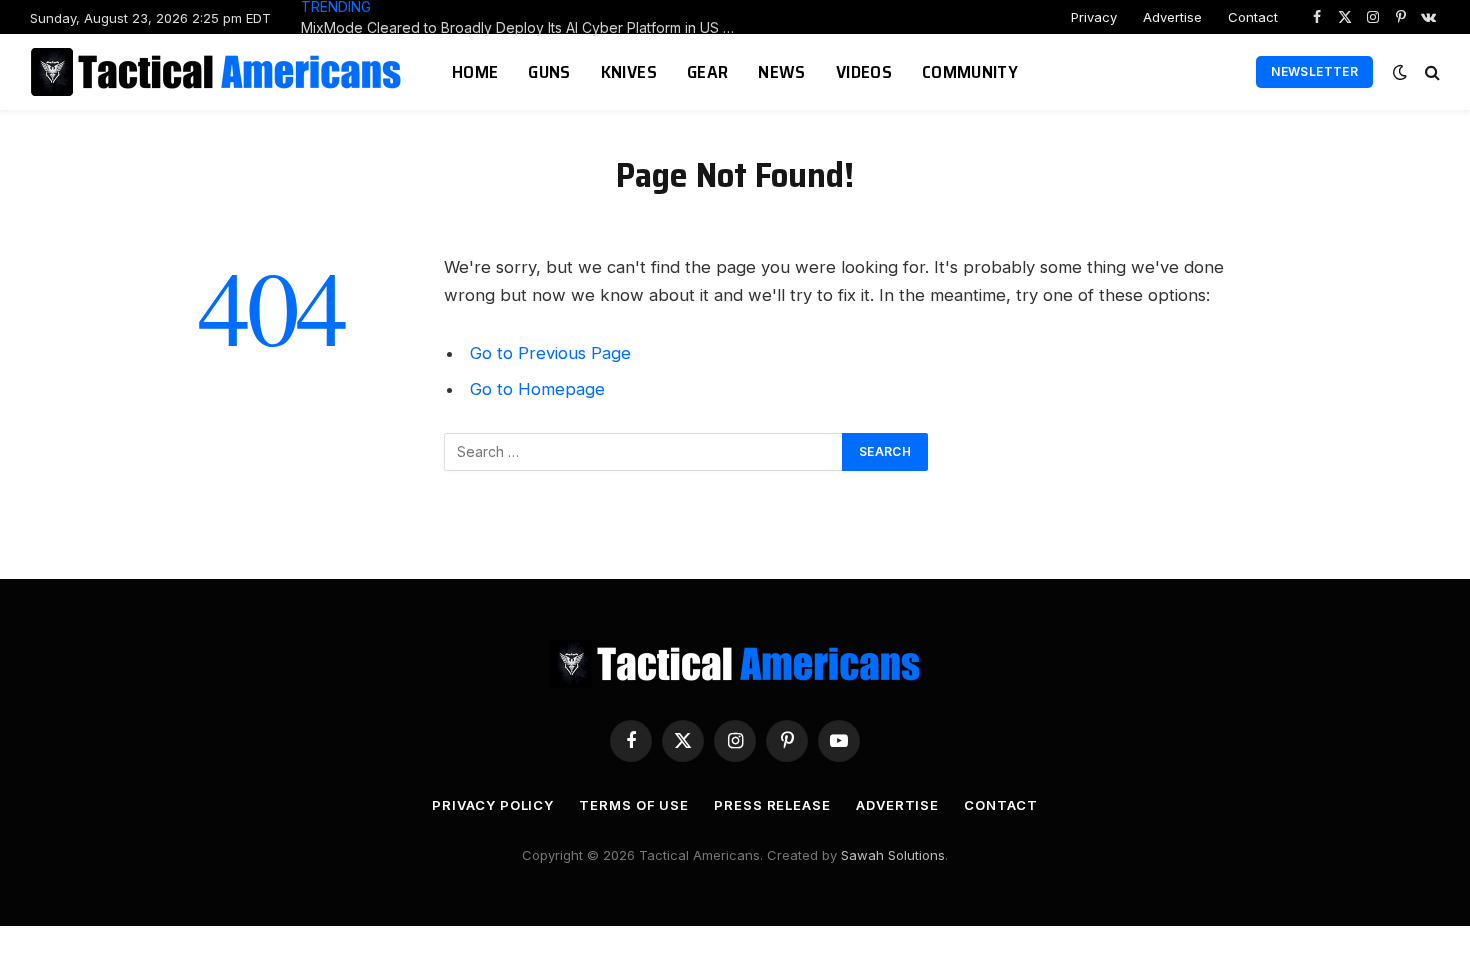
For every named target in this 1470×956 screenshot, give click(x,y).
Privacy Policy (493, 805)
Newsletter (1314, 71)
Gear (707, 72)
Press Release (772, 805)
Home (475, 72)
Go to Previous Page (550, 353)
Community (970, 72)
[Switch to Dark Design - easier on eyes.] (1400, 72)
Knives (629, 72)
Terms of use (634, 805)
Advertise (1172, 17)
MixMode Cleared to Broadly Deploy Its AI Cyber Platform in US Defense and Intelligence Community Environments (526, 27)
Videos (864, 72)
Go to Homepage (537, 389)
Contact (1253, 17)
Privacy (1094, 17)
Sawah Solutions (893, 855)
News (781, 72)
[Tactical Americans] (218, 72)
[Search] (1430, 72)
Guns (549, 72)
